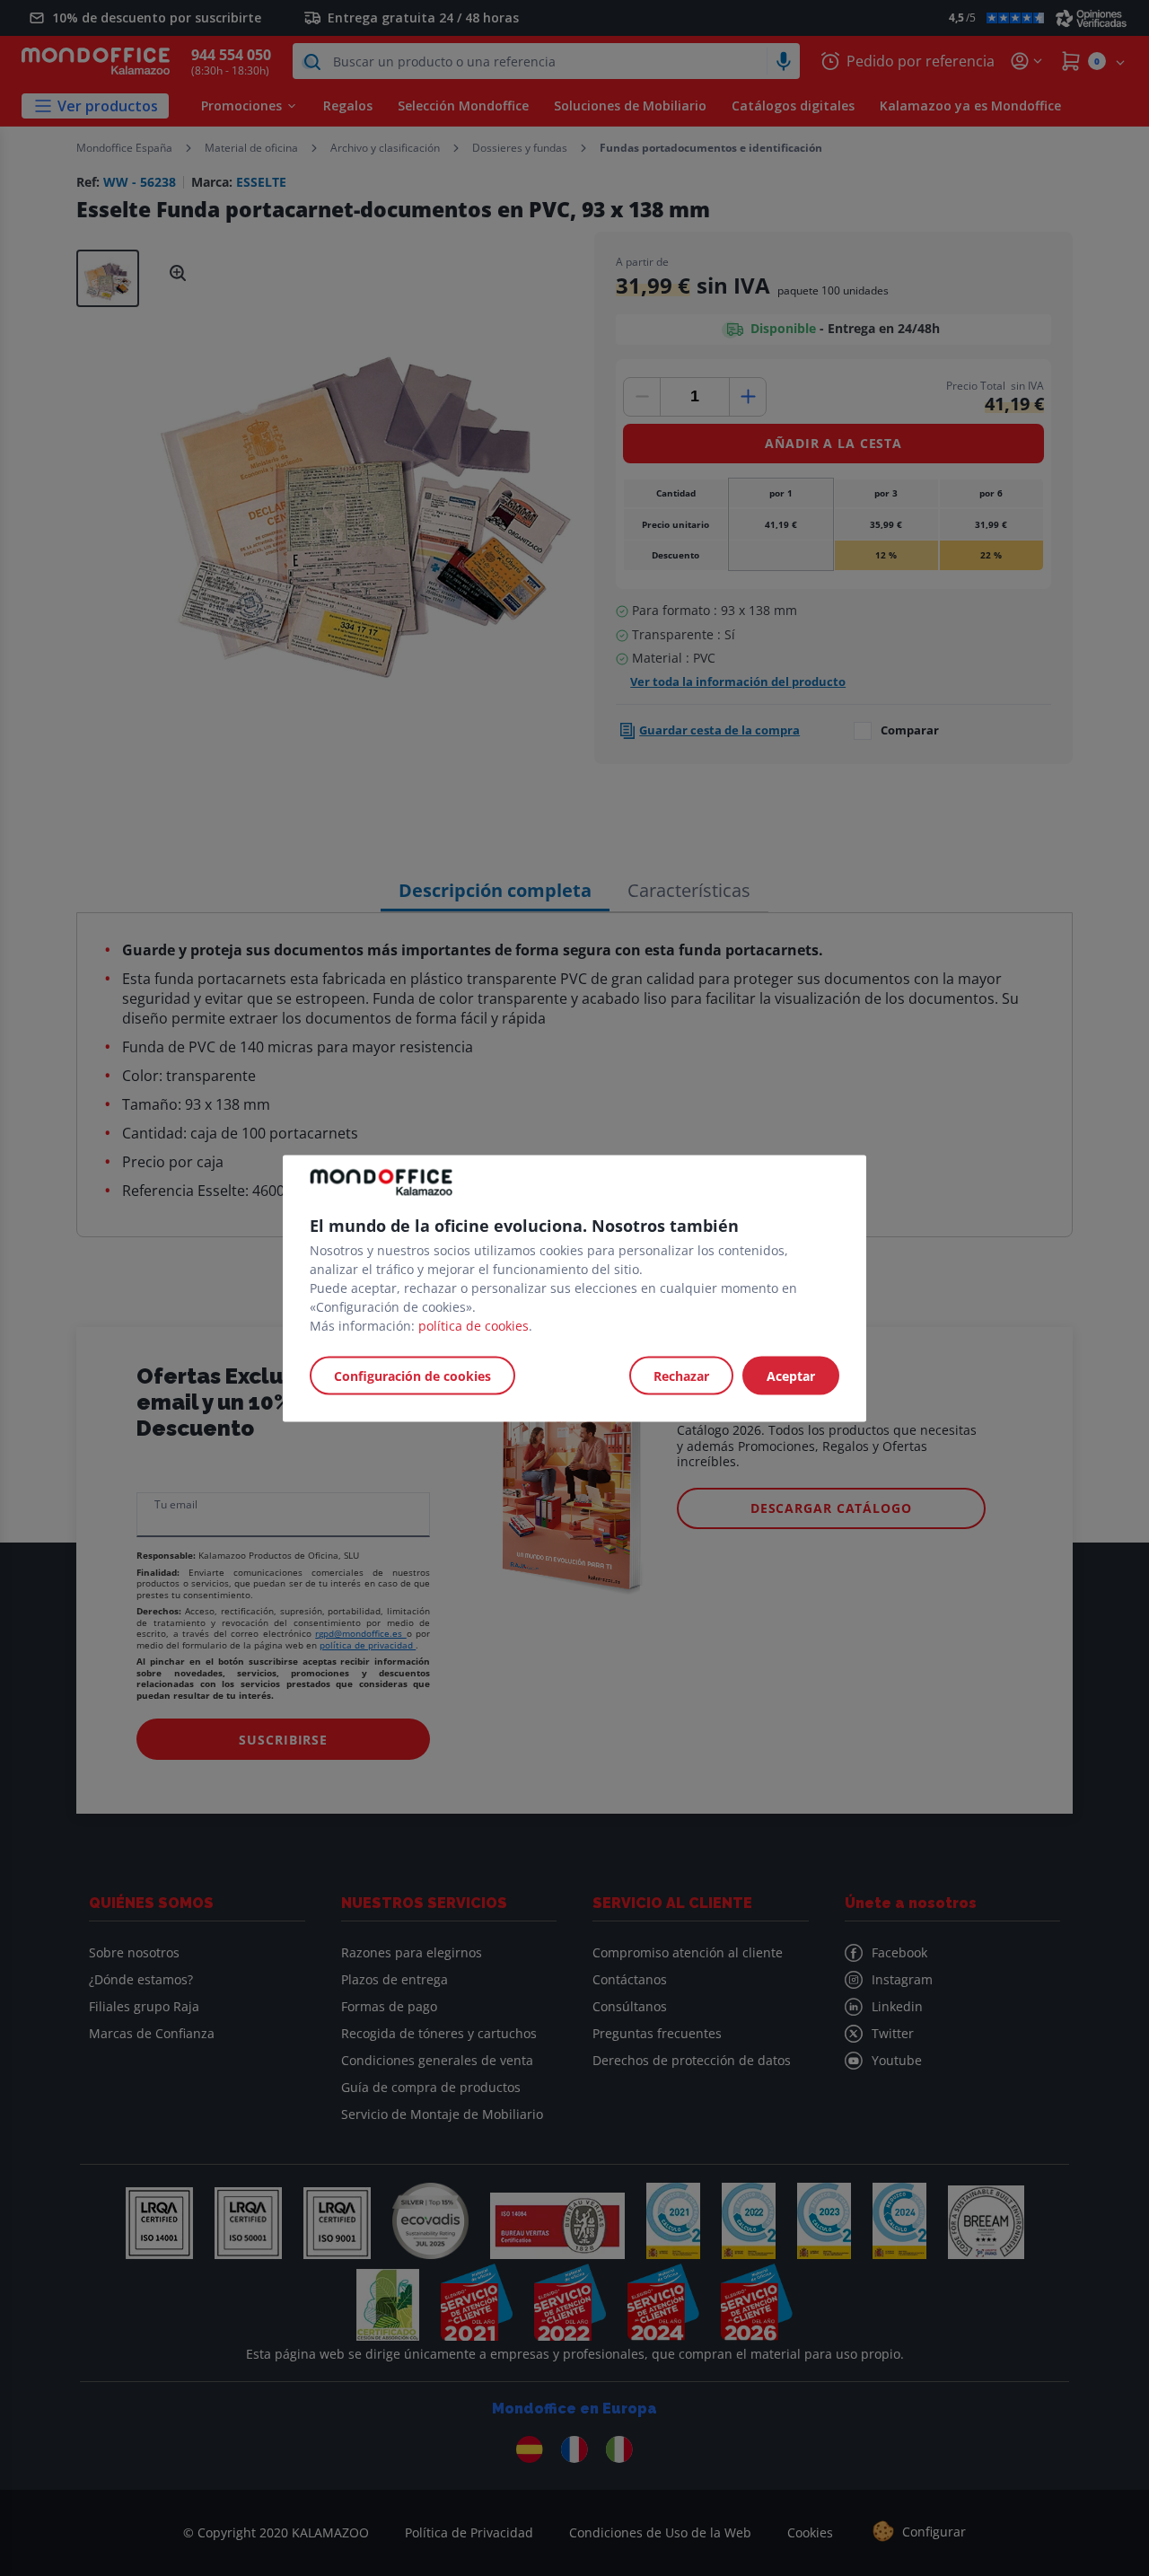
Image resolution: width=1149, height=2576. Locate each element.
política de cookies (474, 1325)
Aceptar (791, 1375)
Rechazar (681, 1375)
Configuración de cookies (412, 1375)
